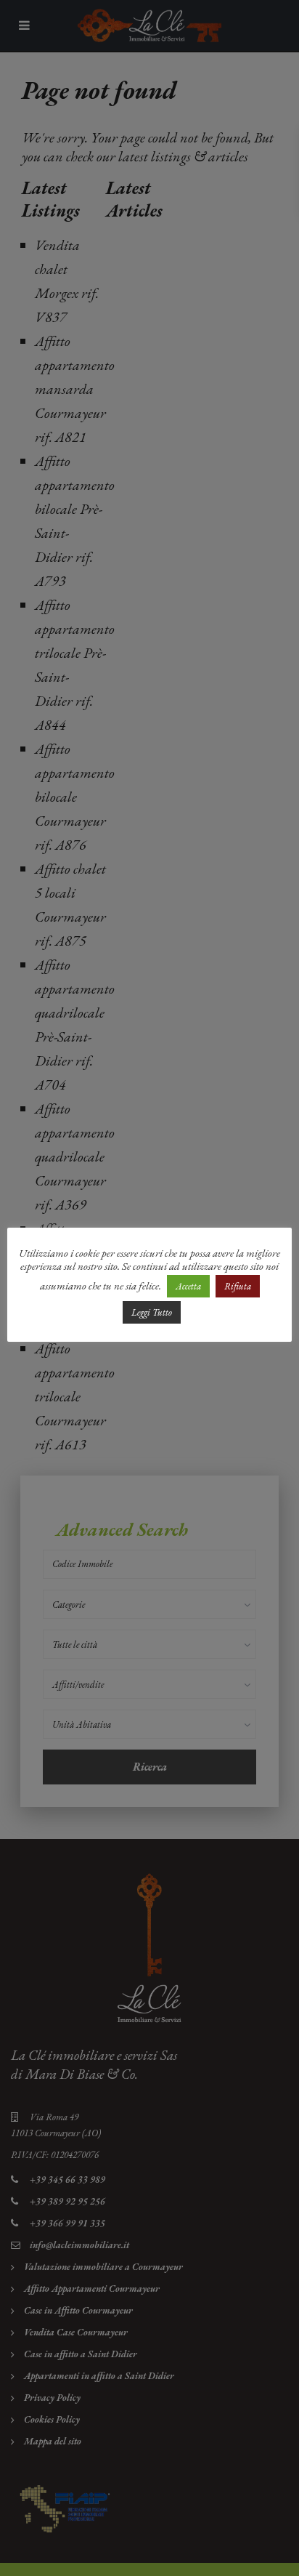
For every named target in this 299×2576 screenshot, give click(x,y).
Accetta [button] (188, 1286)
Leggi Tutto (152, 1312)
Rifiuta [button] (238, 1286)
